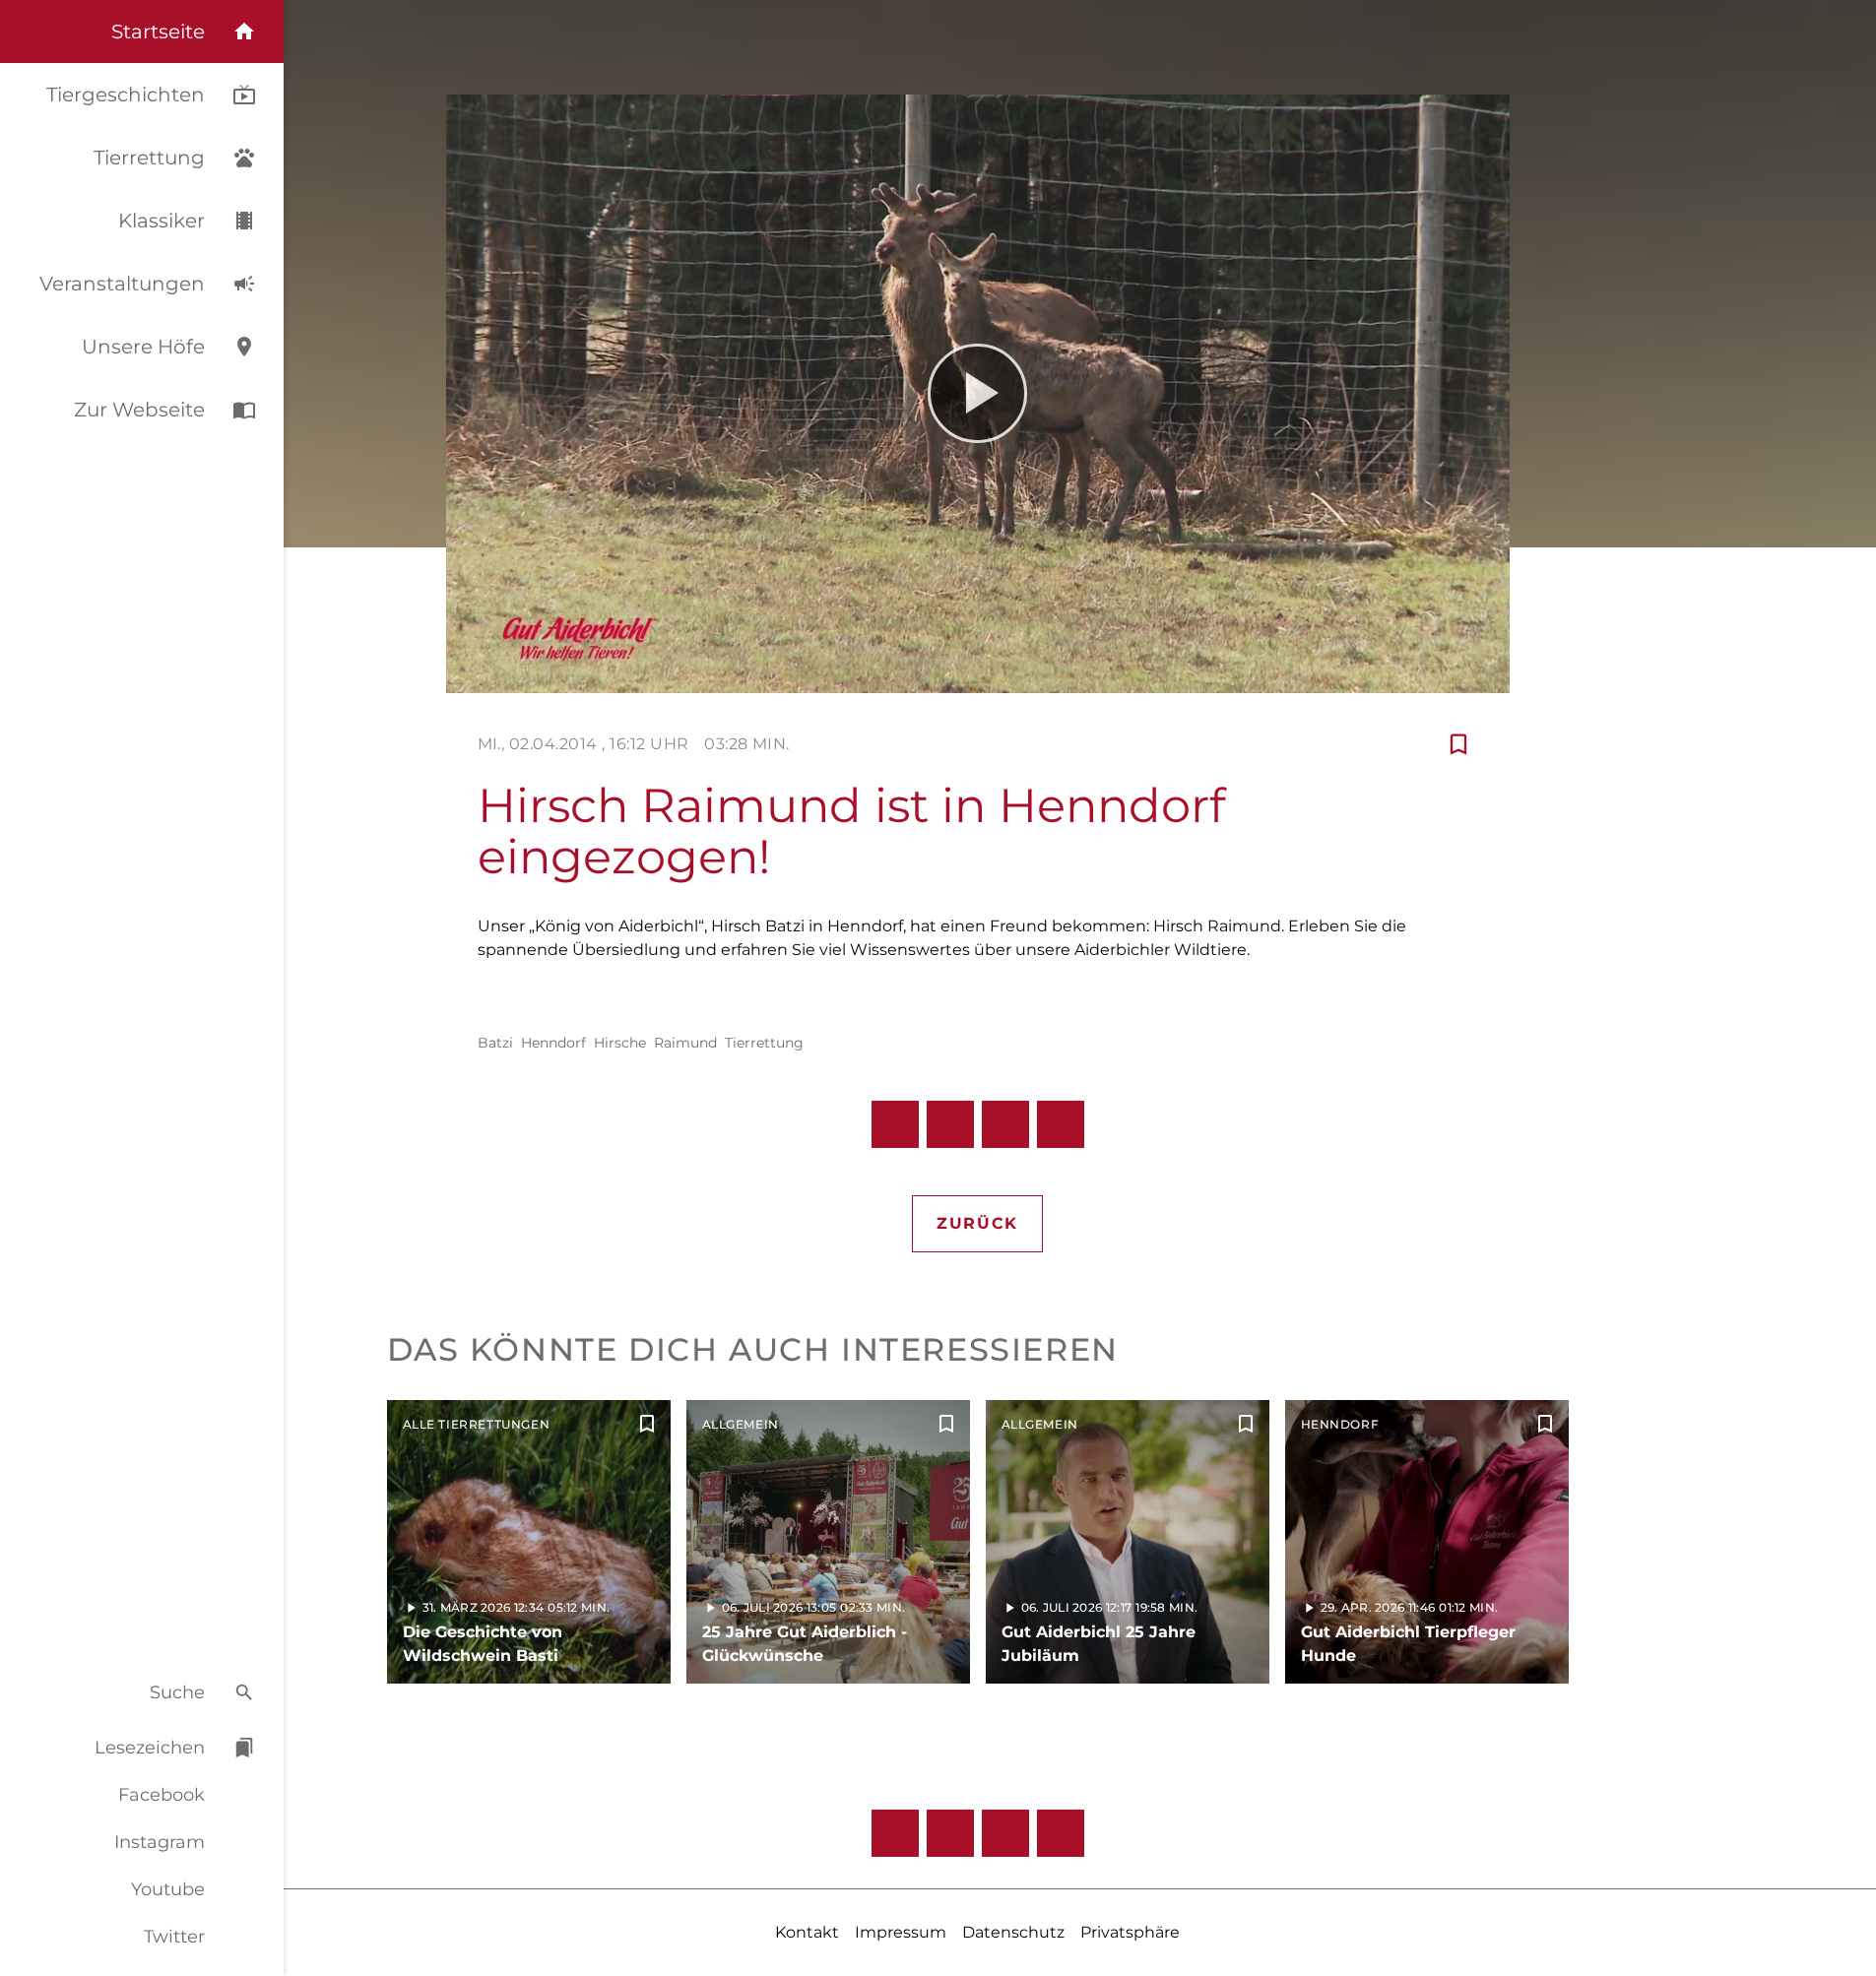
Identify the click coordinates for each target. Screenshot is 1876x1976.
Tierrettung (764, 1043)
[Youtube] (1005, 1833)
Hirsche (620, 1043)
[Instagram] (950, 1833)
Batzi (495, 1043)
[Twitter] (1061, 1833)
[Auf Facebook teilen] (895, 1124)
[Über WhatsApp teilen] (1005, 1124)
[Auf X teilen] (950, 1124)
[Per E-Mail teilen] (1061, 1124)
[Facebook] (895, 1833)
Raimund (685, 1043)
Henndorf (553, 1043)
